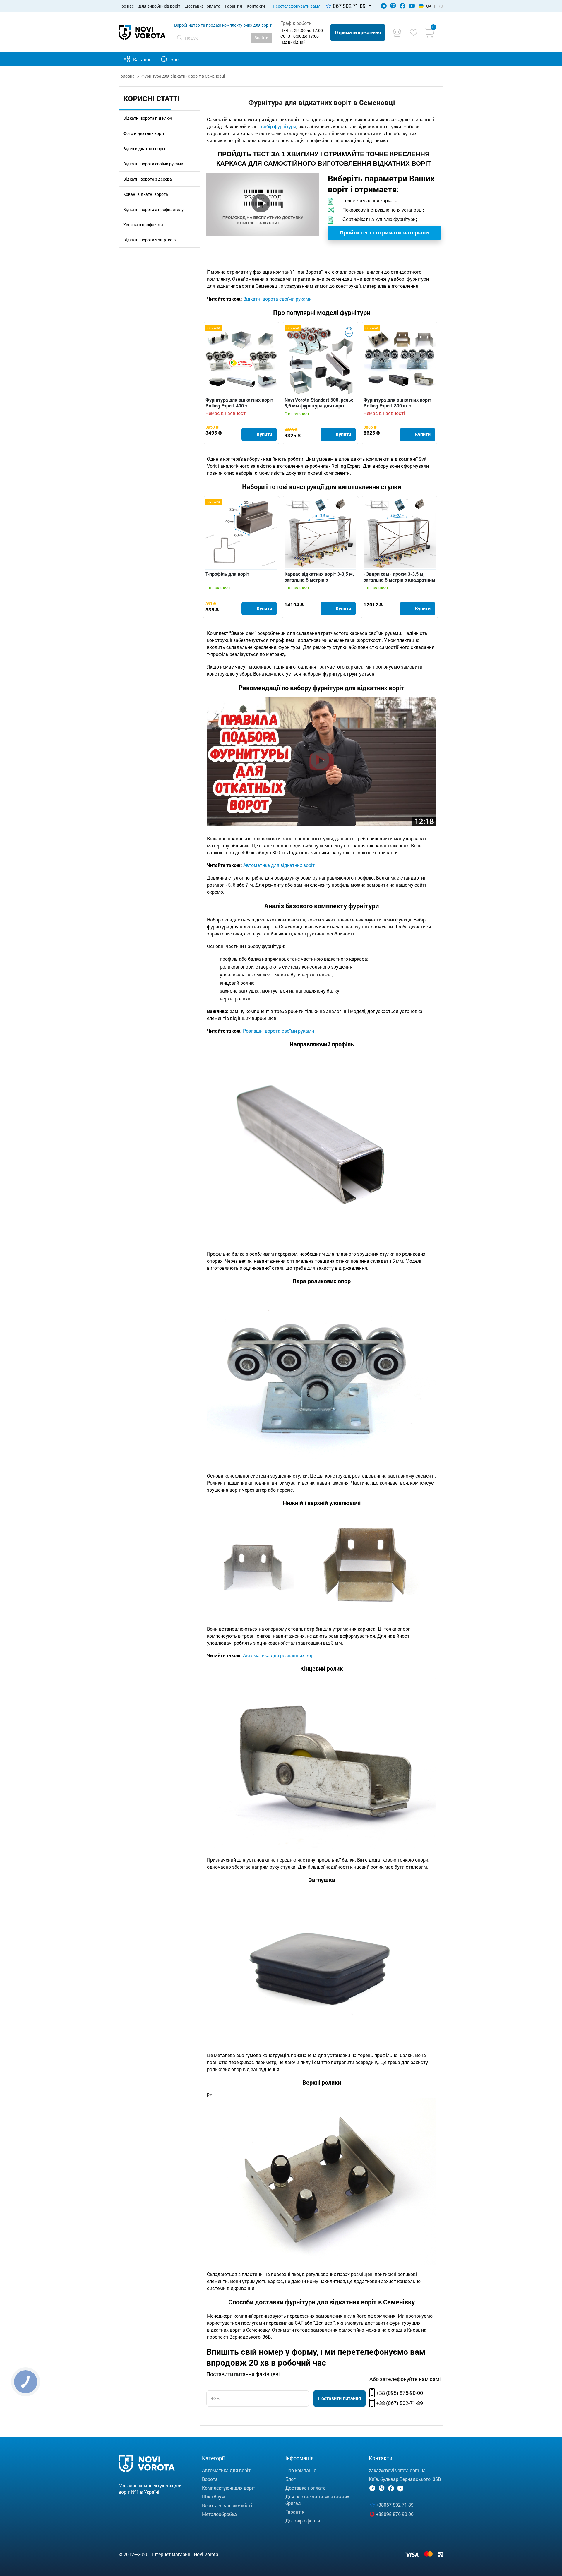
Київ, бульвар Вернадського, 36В (405, 2479)
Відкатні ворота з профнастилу (153, 209)
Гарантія (234, 6)
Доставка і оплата (203, 6)
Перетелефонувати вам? (296, 6)
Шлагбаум (213, 2497)
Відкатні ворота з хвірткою (149, 240)
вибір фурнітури (279, 126)
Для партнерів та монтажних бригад (317, 2500)
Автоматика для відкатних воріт (279, 865)
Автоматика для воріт (226, 2470)
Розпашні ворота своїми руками (279, 1031)
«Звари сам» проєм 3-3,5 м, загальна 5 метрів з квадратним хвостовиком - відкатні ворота (399, 577)
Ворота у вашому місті (227, 2505)
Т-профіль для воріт (227, 574)
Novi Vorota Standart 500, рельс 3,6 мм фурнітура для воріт (319, 403)
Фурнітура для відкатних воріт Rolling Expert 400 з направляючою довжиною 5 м (239, 403)
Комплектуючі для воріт (229, 2488)
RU (440, 6)
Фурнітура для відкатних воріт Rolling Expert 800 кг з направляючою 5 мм (397, 403)
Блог (175, 59)
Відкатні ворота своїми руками (153, 164)
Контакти (256, 6)
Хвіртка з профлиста (143, 225)
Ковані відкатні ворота (146, 194)
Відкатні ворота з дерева (148, 179)
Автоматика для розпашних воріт (280, 1655)
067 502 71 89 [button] (349, 6)
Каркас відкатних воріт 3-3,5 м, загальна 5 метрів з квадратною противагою (319, 577)
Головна (127, 76)
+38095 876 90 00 (395, 2514)
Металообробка (219, 2514)
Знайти (261, 38)
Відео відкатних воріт (144, 149)
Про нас (126, 6)
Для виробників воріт (159, 6)
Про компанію (301, 2470)
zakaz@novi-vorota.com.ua (397, 2470)
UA (429, 6)
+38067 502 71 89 (395, 2505)
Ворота (210, 2479)
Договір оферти (303, 2521)
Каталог (142, 59)
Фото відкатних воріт (144, 133)
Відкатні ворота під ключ (148, 118)
